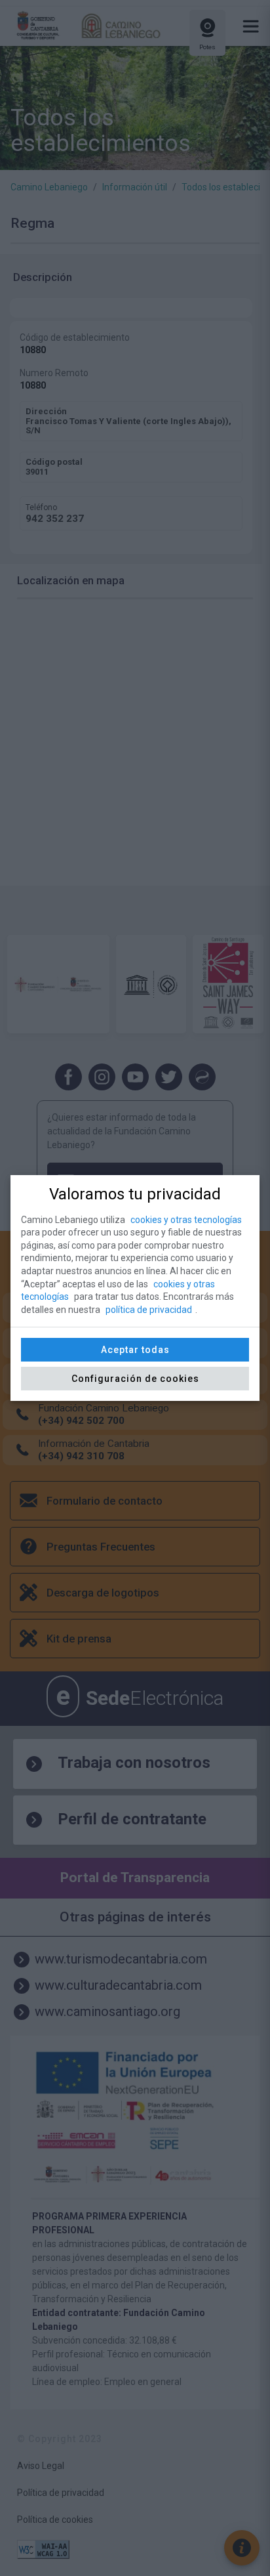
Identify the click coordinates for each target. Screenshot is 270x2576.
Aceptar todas (135, 1350)
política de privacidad (149, 1310)
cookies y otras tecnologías (186, 1220)
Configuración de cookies (135, 1379)
